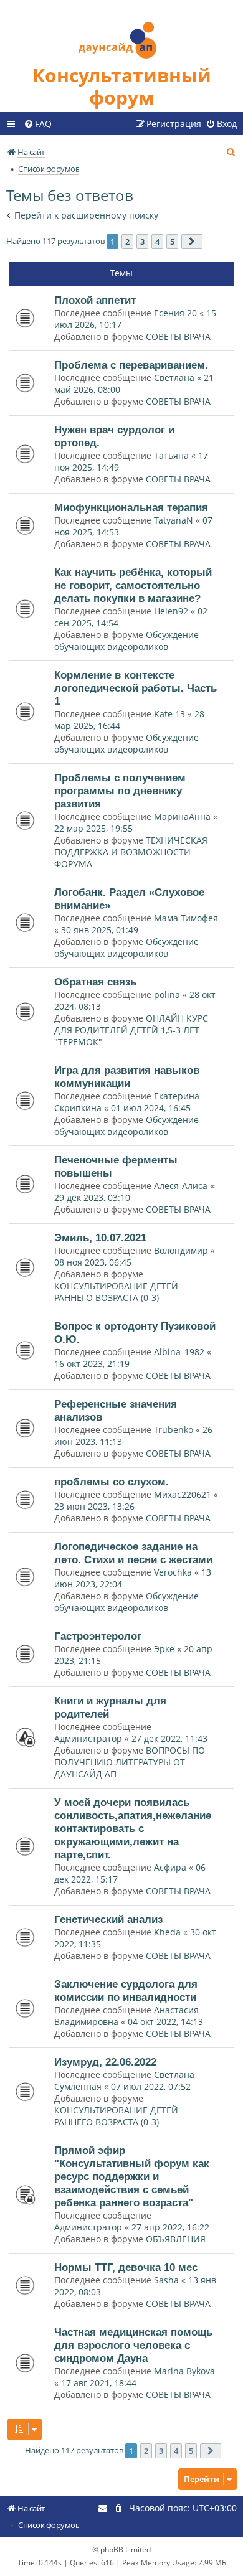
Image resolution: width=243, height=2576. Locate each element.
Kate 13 (169, 714)
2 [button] (127, 242)
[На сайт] (121, 32)
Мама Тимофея (186, 918)
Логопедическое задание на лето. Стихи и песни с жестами (133, 1553)
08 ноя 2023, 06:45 (93, 1262)
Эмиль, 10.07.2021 (100, 1238)
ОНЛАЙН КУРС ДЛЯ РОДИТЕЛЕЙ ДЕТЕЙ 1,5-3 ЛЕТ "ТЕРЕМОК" (131, 1030)
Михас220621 (183, 1494)
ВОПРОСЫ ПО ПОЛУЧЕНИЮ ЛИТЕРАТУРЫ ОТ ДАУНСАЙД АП (130, 1762)
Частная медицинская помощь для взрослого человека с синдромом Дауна (133, 2345)
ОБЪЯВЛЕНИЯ (176, 2239)
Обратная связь (95, 982)
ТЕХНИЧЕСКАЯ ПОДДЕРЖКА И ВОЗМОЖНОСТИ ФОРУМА (131, 852)
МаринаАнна (182, 816)
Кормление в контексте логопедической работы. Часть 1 (136, 688)
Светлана (174, 378)
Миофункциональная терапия (131, 507)
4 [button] (157, 242)
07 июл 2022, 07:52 (151, 2086)
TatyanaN (174, 520)
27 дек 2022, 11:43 (169, 1738)
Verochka (173, 1572)
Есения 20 (175, 313)
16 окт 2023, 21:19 (92, 1364)
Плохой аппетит (95, 300)
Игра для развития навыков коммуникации (127, 1077)
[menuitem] (38, 124)
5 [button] (172, 242)
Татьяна (171, 455)
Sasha (166, 2280)
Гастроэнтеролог (98, 1636)
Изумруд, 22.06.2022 (105, 2062)
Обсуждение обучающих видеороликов (126, 641)
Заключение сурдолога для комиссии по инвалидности (126, 1991)
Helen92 (171, 611)
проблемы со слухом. (112, 1482)
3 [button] (142, 242)
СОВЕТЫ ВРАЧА (178, 336)
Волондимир (181, 1250)
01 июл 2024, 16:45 (151, 1108)
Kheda (169, 1932)
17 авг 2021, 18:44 (99, 2383)
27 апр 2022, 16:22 (170, 2227)
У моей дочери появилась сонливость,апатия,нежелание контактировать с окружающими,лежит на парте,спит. (133, 1828)
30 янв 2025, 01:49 (100, 930)
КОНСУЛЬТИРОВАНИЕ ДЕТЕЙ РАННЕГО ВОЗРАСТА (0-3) (116, 1292)
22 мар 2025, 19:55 (93, 828)
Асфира (170, 1867)
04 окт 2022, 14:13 (165, 2022)
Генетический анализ (108, 1919)
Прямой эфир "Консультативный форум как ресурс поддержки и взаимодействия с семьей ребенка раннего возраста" (132, 2176)
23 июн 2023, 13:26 (94, 1506)
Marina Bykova (184, 2371)
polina (167, 994)
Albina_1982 (179, 1352)
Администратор (88, 1738)
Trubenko (174, 1430)
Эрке (165, 1649)
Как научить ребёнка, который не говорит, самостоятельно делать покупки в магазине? (133, 585)
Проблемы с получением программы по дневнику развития (120, 791)
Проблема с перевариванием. (131, 365)
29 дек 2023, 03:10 (92, 1197)
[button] (192, 242)
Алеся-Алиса (181, 1186)
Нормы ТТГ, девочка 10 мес (126, 2267)
